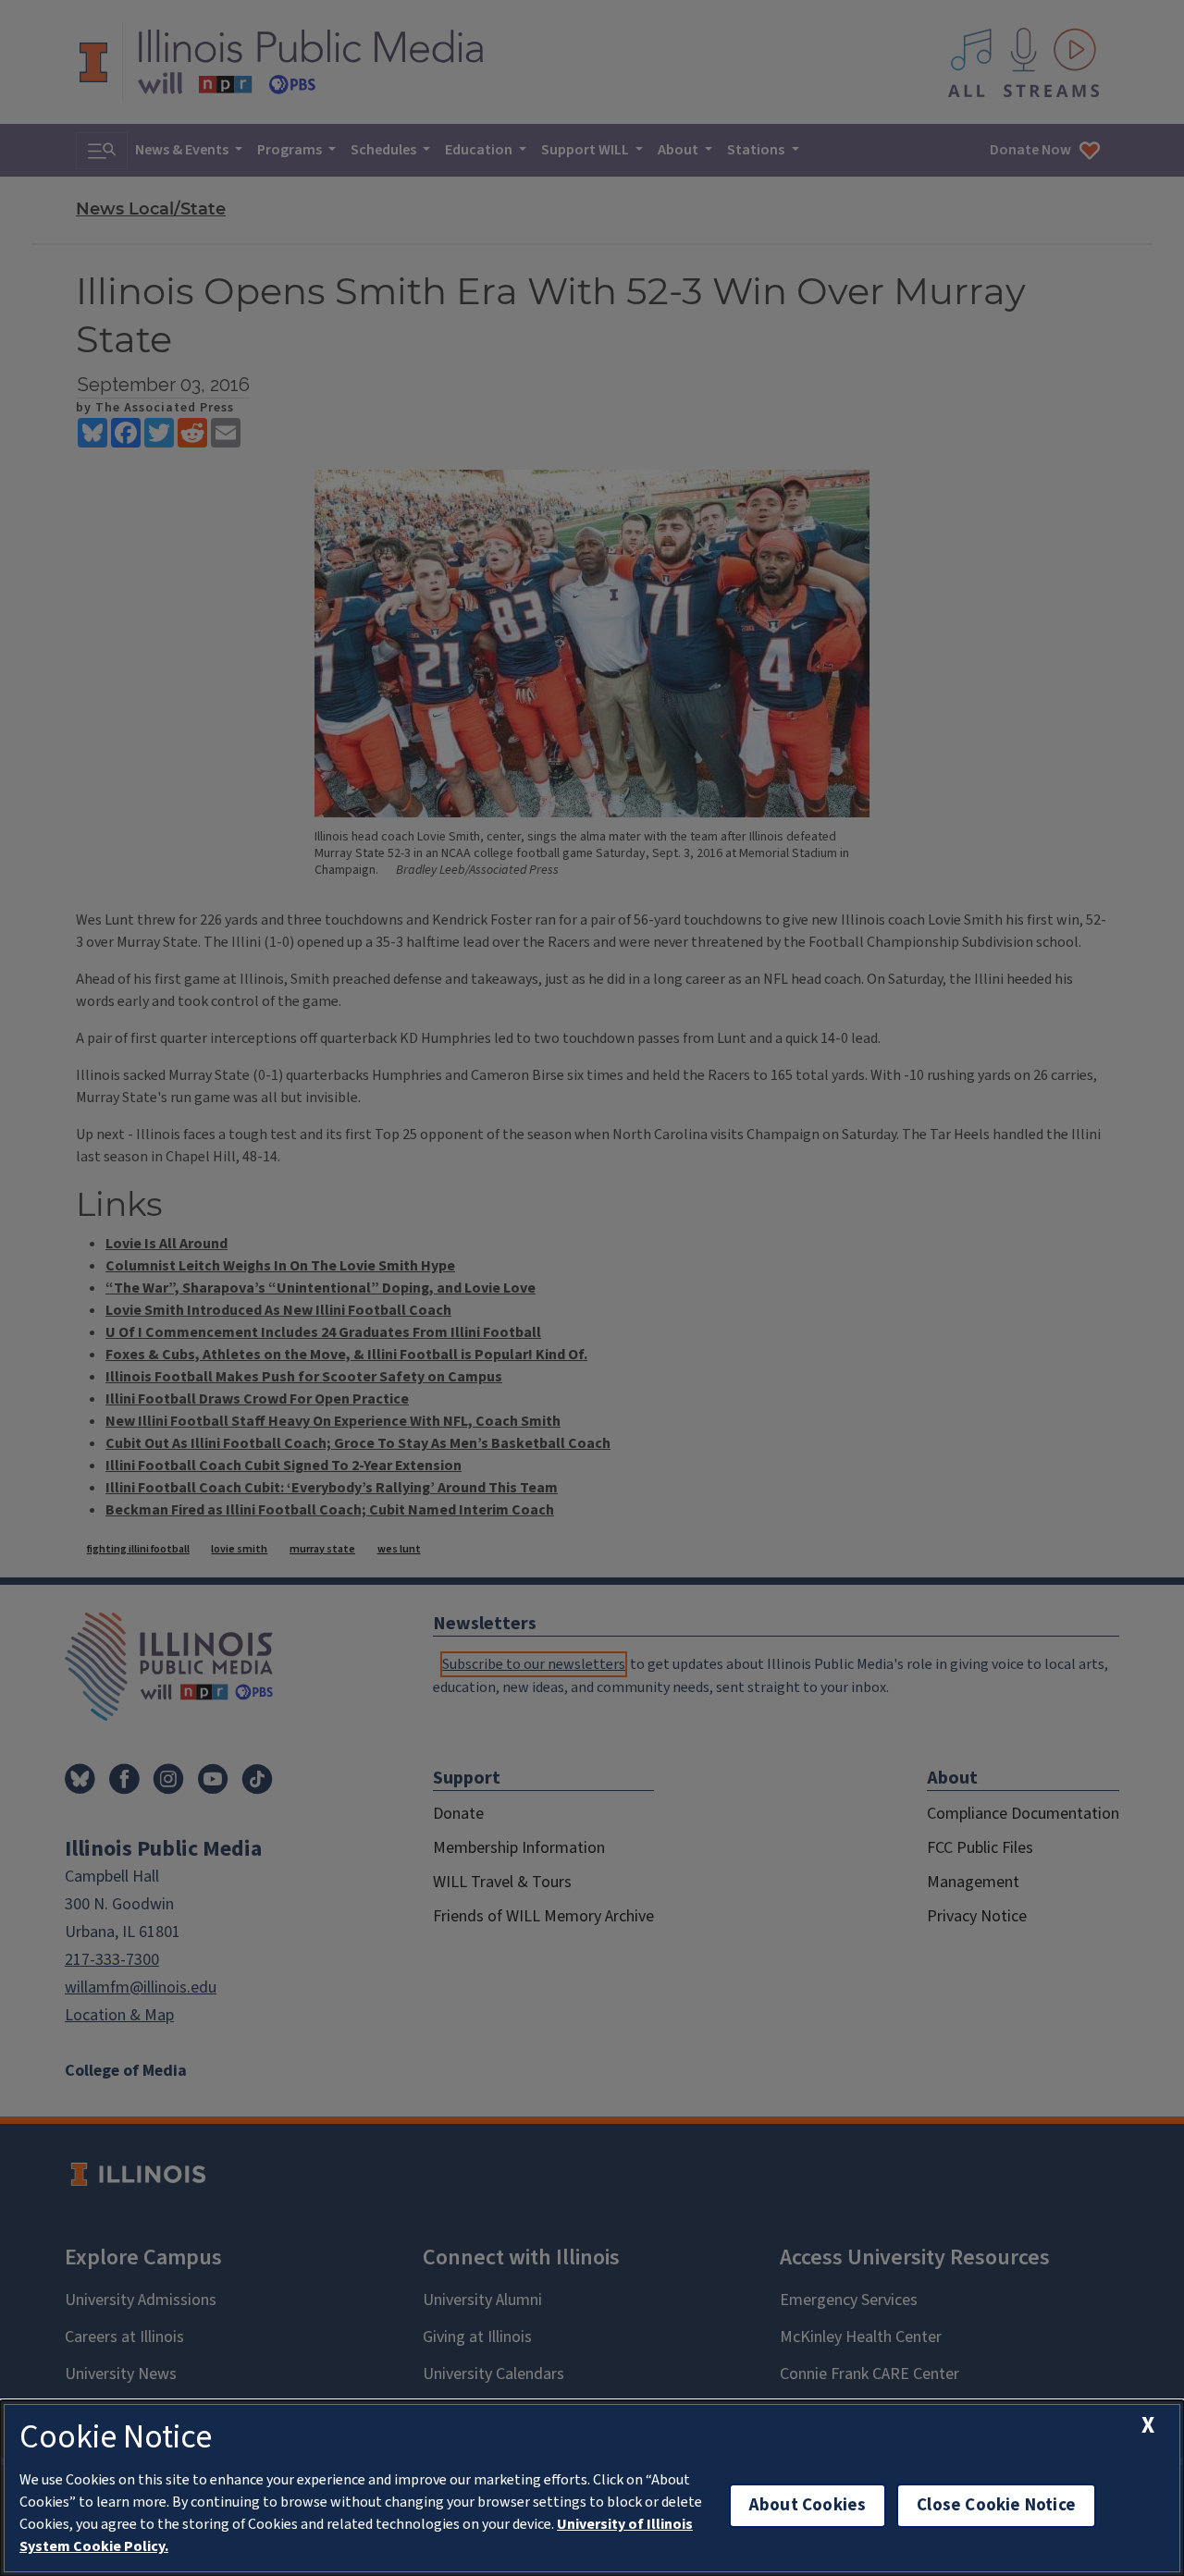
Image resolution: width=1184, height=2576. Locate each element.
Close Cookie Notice (996, 2505)
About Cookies (808, 2505)
